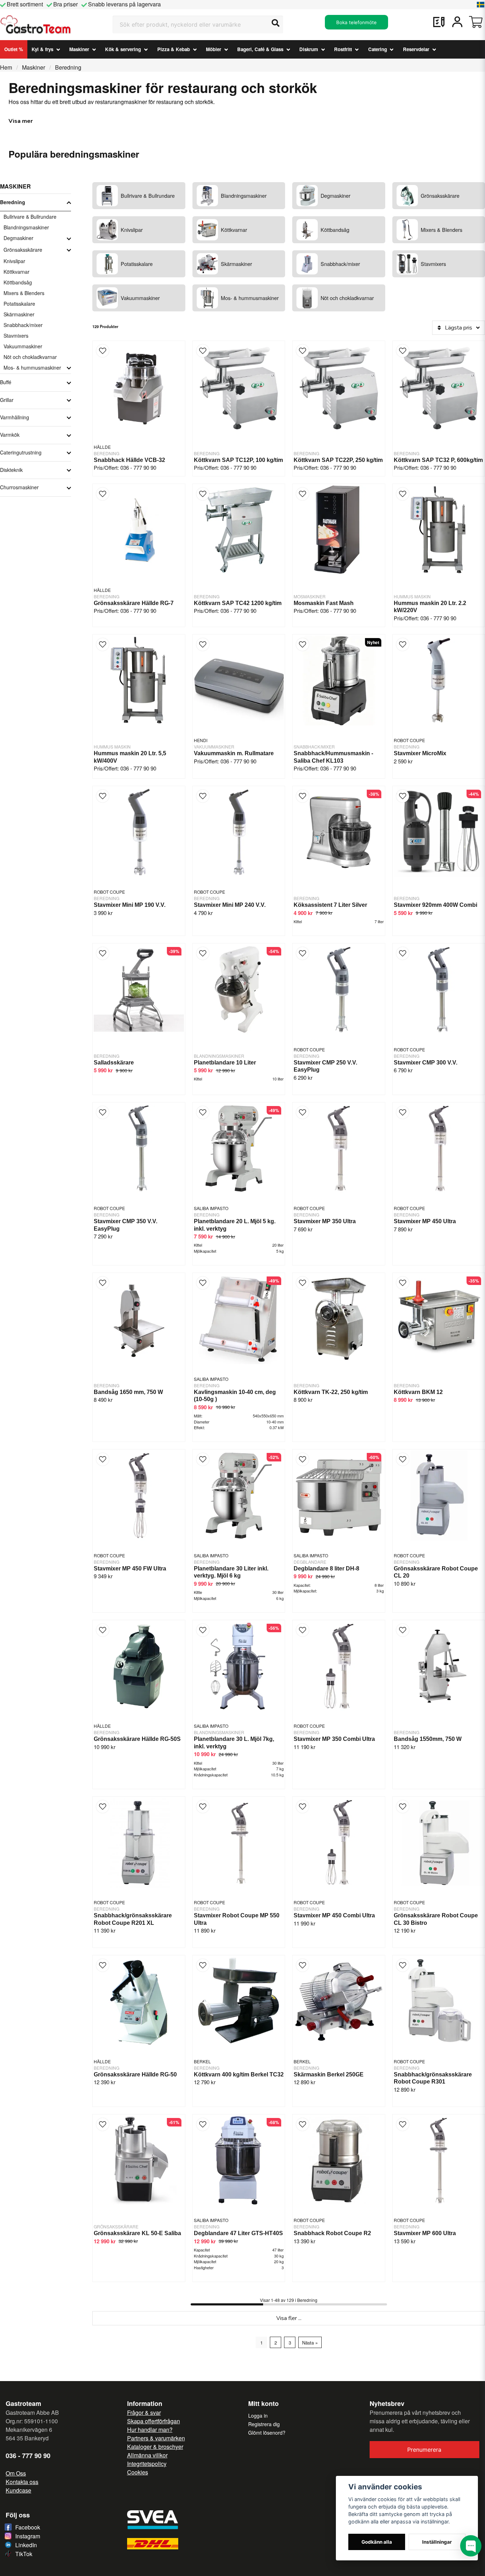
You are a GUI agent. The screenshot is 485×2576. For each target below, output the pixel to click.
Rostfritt (343, 49)
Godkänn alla (377, 2542)
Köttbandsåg (18, 282)
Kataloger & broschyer (155, 2447)
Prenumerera (424, 2450)
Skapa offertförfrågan (154, 2421)
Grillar (7, 400)
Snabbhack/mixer (23, 325)
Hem (6, 67)
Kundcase (18, 2490)
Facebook (28, 2527)
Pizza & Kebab (174, 49)
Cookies (138, 2472)
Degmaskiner (18, 238)
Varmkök (10, 435)
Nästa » (310, 2343)
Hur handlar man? (150, 2430)
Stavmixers (16, 336)
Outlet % (14, 49)
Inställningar (437, 2542)
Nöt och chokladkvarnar (30, 357)
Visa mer (21, 121)
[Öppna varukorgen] (476, 22)
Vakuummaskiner (23, 346)
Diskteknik (11, 470)
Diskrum (309, 49)
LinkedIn (26, 2545)
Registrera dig (264, 2424)
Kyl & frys (42, 49)
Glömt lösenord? (267, 2433)
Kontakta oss (22, 2482)
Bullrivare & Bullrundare (30, 217)
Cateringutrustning (21, 452)
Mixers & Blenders (24, 293)
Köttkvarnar (17, 272)
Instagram (28, 2536)
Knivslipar (14, 261)
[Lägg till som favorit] (439, 22)
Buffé (6, 382)
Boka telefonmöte (356, 22)
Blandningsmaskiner (26, 227)
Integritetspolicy (147, 2464)
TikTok (24, 2554)
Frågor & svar (144, 2412)
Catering (378, 49)
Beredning (13, 202)
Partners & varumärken (156, 2438)
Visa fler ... (289, 2318)
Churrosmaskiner (19, 487)
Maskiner (79, 49)
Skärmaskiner (19, 314)
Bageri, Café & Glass (260, 49)
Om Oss (16, 2473)
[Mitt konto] (457, 22)
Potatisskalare (19, 304)
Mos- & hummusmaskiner (32, 367)
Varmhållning (15, 417)
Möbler (214, 49)
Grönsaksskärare (23, 250)
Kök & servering (123, 49)
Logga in (258, 2416)
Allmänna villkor (147, 2455)
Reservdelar (416, 49)
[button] (481, 5)
